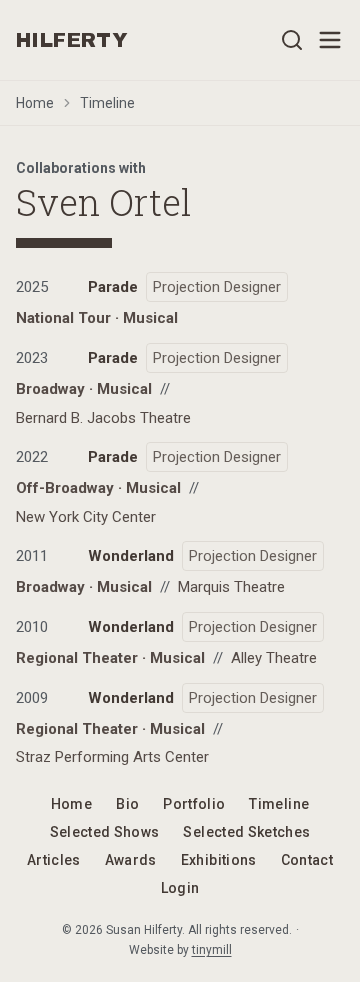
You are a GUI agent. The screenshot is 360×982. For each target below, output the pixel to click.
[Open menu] (330, 40)
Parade (113, 287)
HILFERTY (72, 40)
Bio (127, 804)
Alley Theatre (274, 658)
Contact (307, 860)
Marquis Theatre (231, 587)
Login (180, 888)
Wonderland (131, 556)
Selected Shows (105, 832)
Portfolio (194, 804)
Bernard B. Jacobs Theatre (103, 418)
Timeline (107, 103)
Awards (131, 860)
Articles (54, 860)
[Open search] (292, 40)
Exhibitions (219, 860)
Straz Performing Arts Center (112, 757)
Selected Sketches (246, 832)
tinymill (212, 950)
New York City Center (86, 517)
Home (35, 103)
